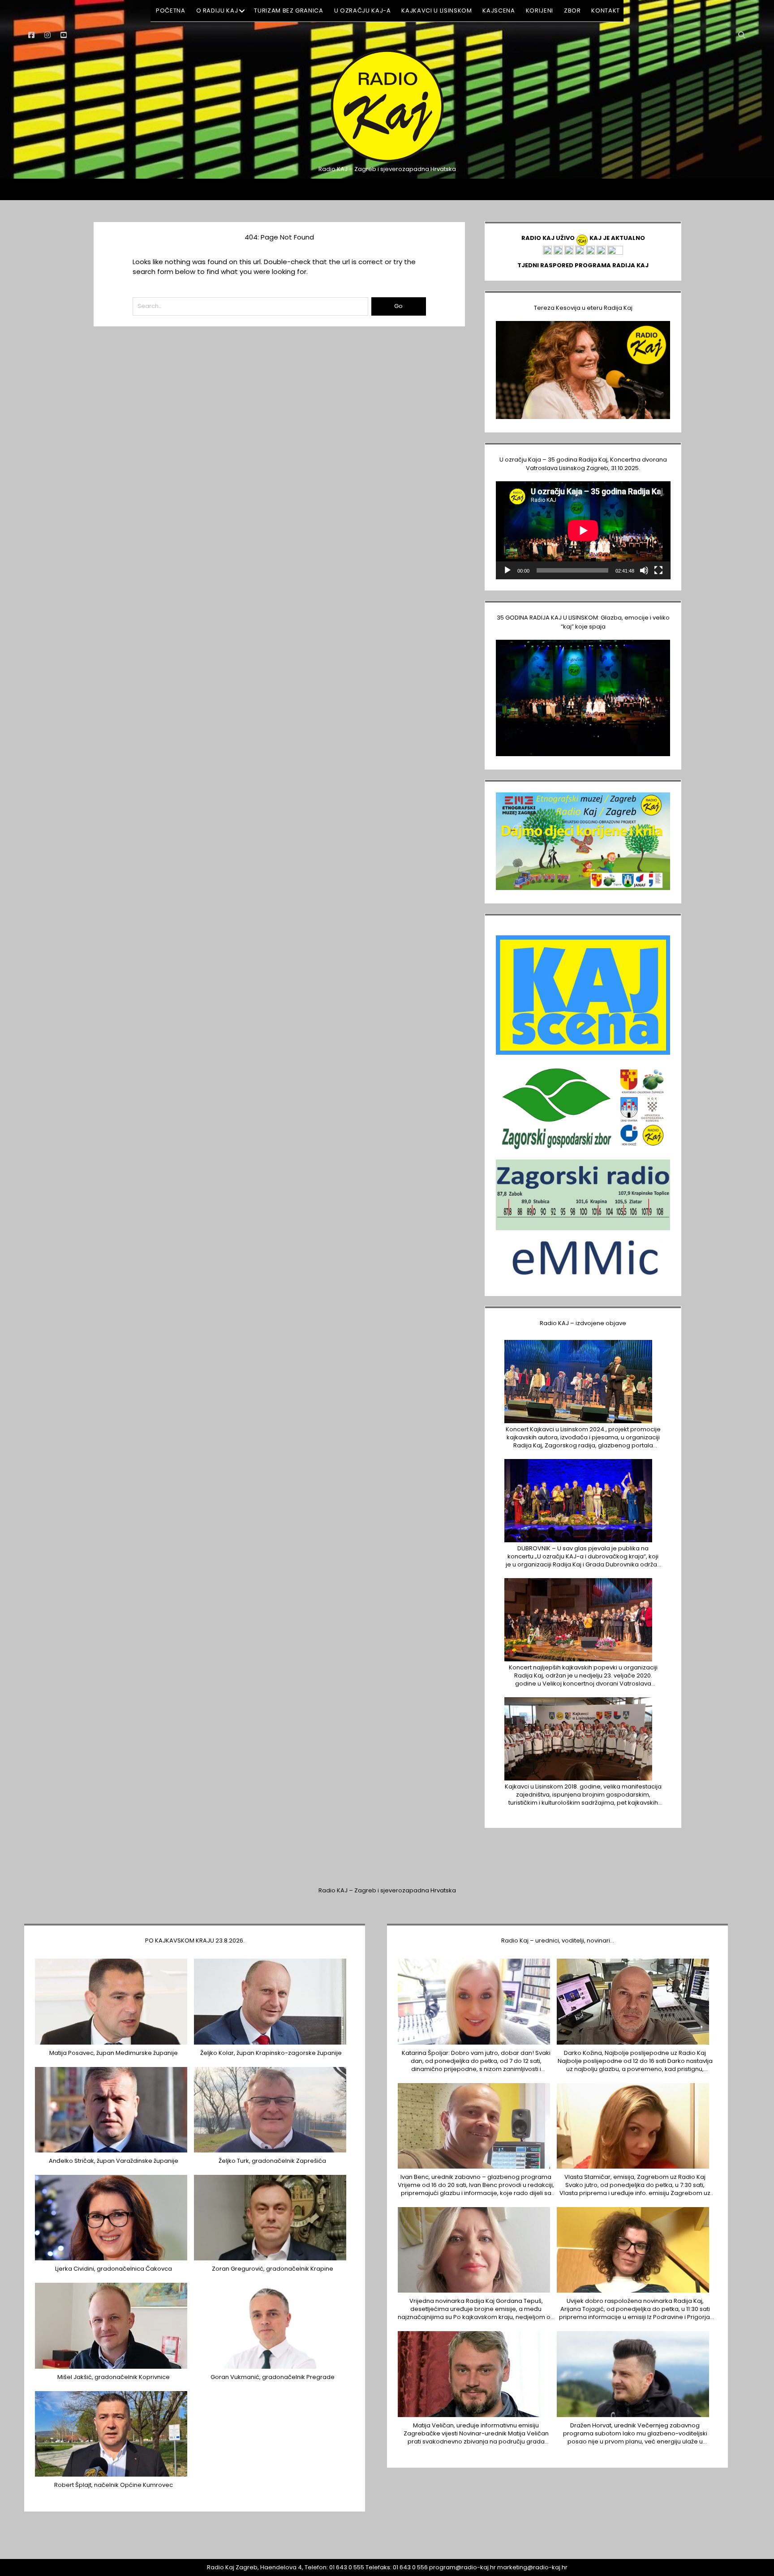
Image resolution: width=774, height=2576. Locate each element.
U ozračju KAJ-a (363, 11)
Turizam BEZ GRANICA (288, 11)
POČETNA (171, 11)
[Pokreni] (507, 570)
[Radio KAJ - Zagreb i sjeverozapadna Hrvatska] (387, 161)
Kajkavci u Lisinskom (436, 11)
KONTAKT (606, 11)
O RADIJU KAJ (217, 11)
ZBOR (572, 11)
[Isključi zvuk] (644, 570)
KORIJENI (540, 11)
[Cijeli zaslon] (658, 570)
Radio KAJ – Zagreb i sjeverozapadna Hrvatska (387, 1890)
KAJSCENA (499, 11)
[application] (583, 530)
